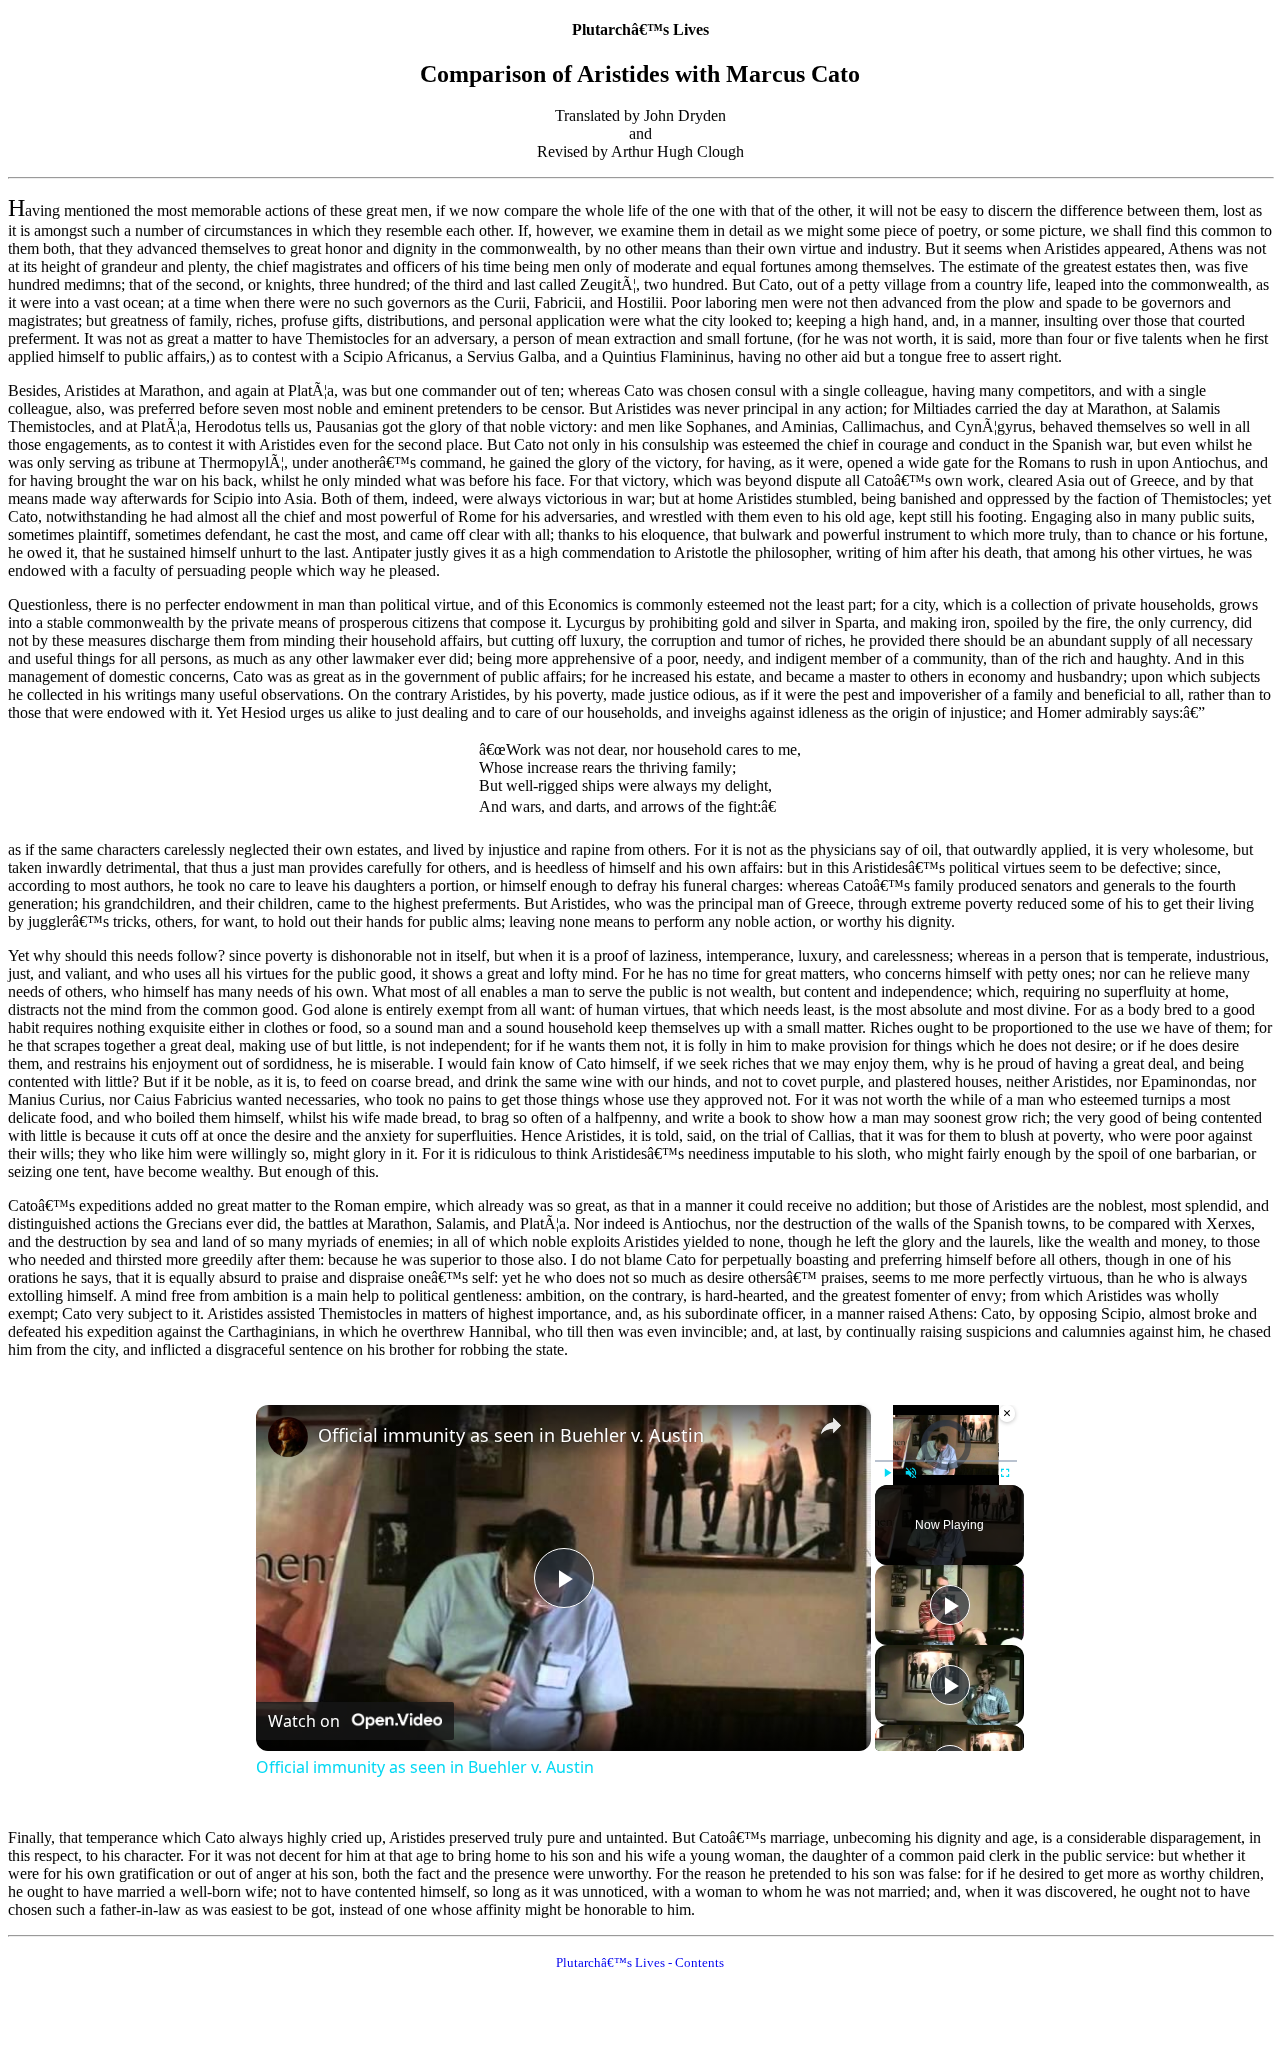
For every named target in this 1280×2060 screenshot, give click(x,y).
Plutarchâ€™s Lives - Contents (640, 1962)
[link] (288, 1437)
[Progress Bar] (946, 1461)
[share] (831, 1426)
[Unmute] (911, 1473)
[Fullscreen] (1005, 1473)
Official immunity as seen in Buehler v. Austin (511, 1435)
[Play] (887, 1473)
